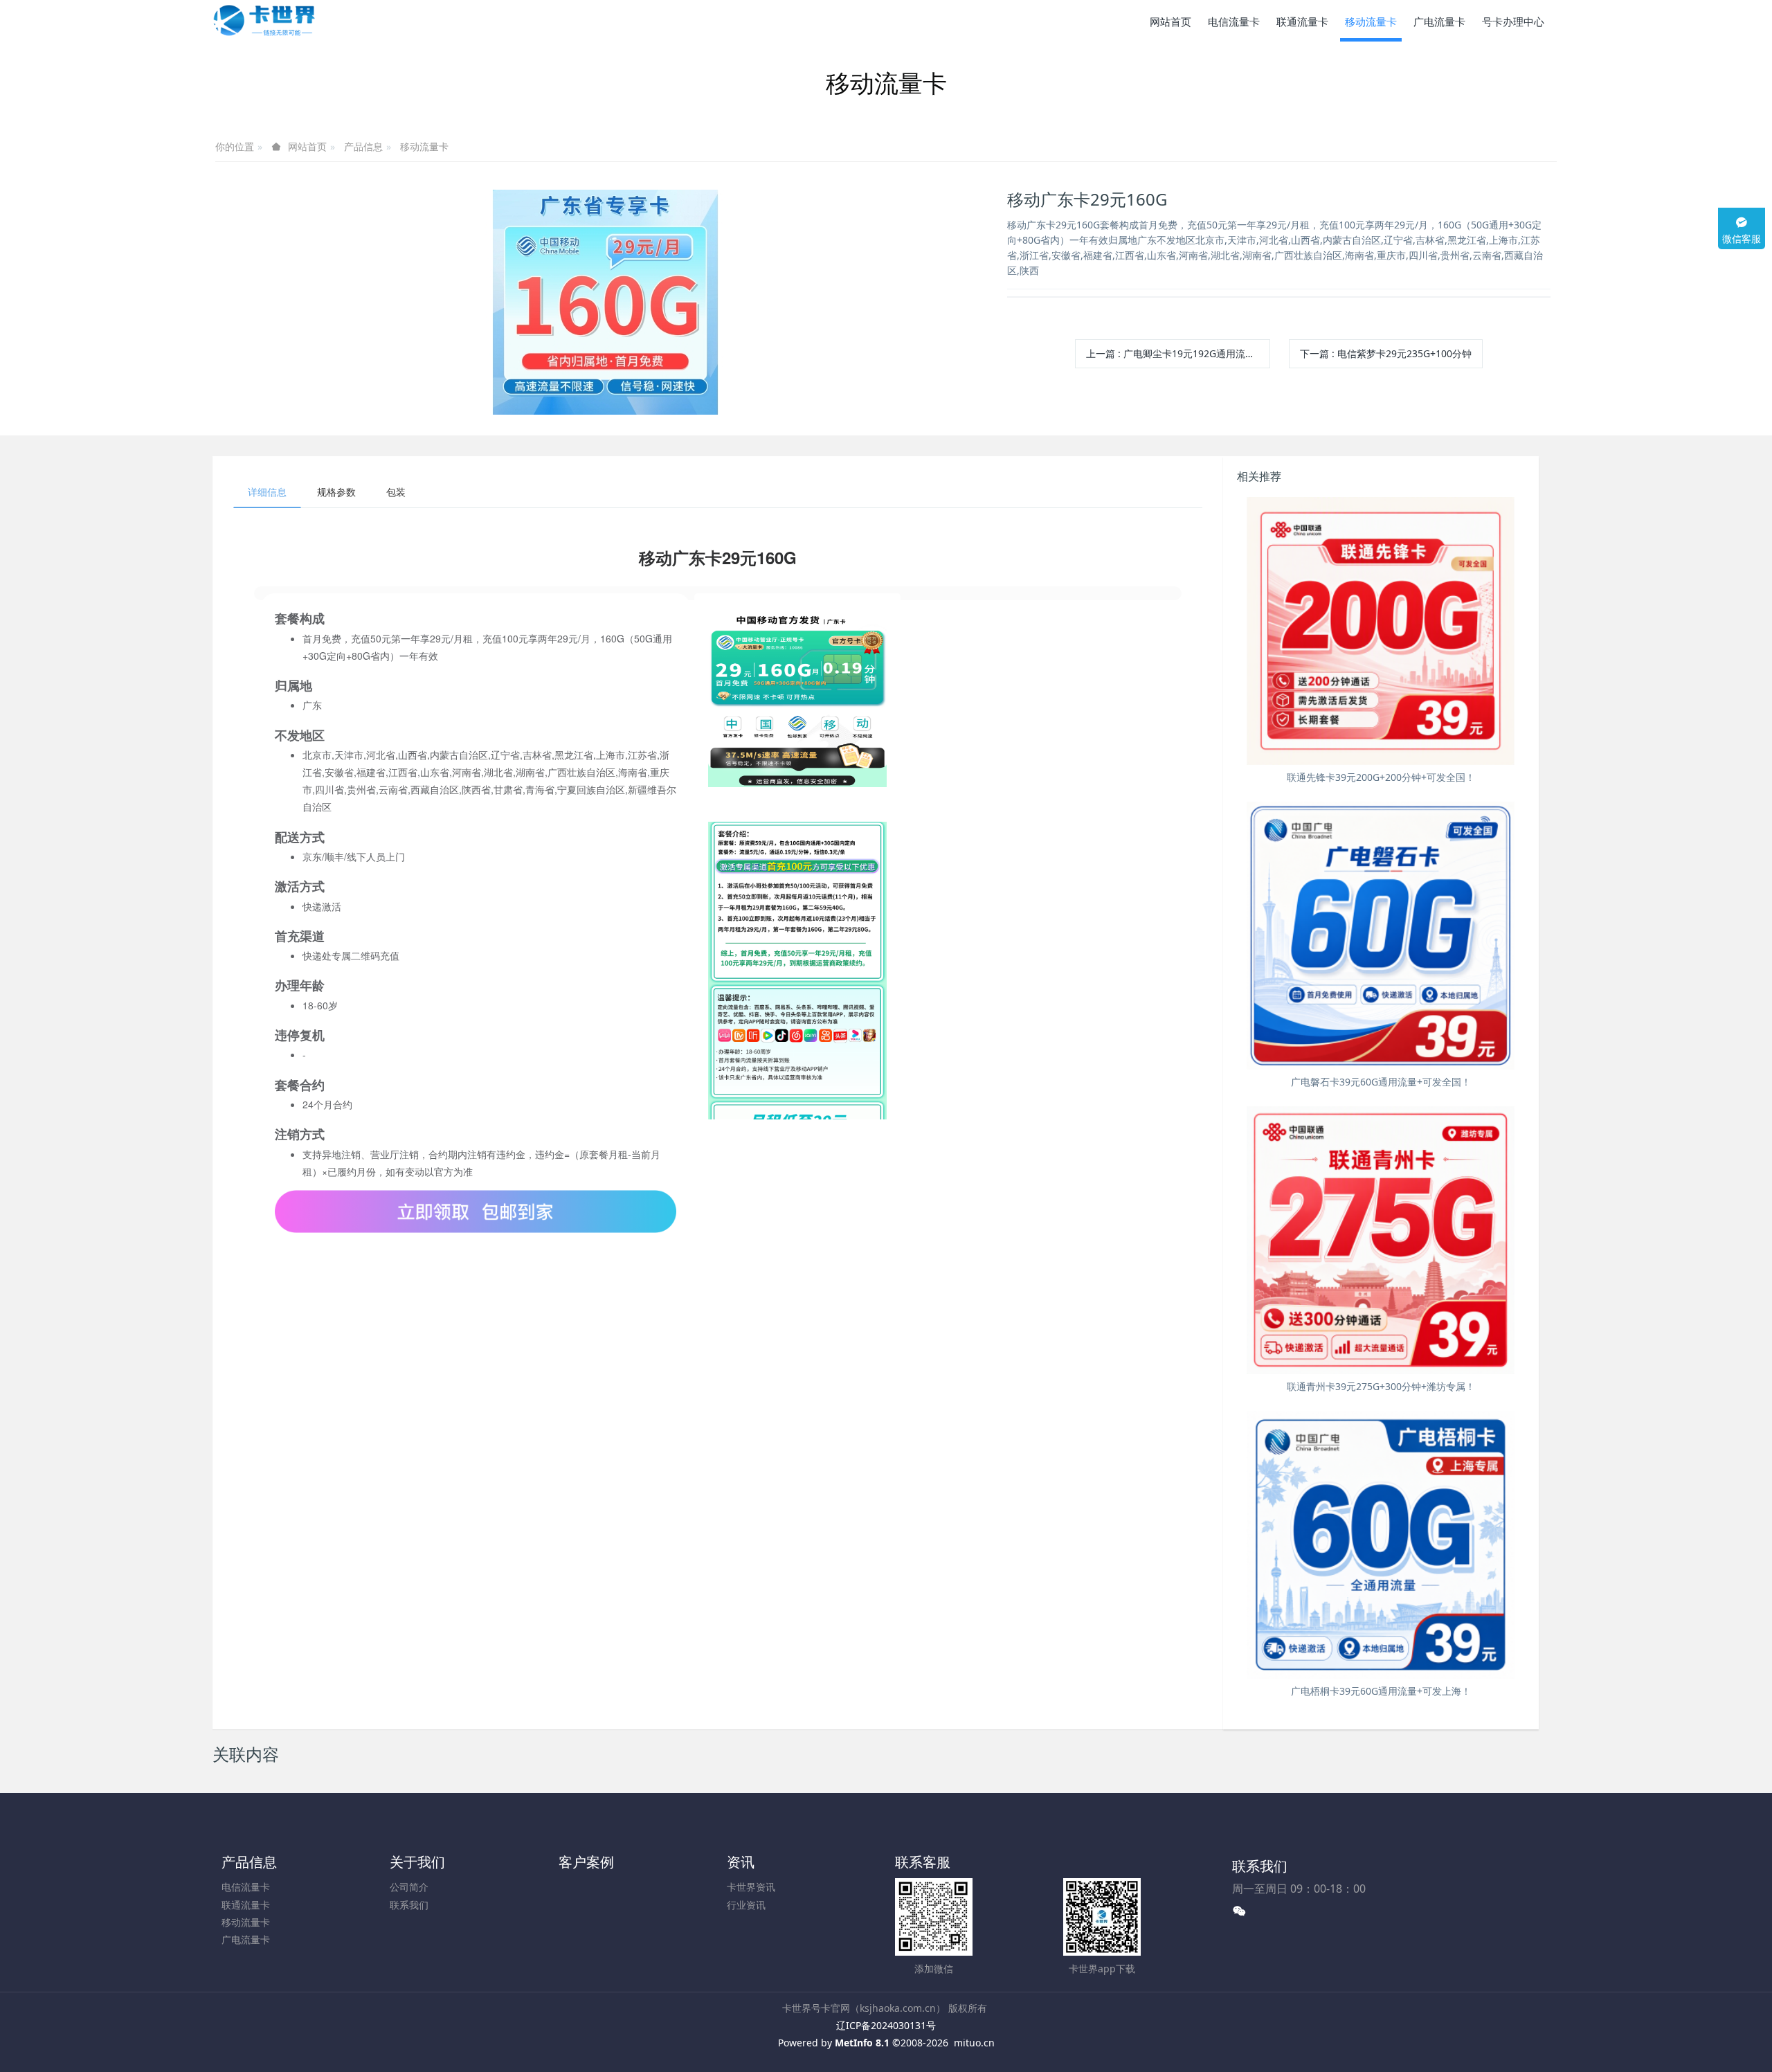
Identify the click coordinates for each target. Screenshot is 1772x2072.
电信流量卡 (246, 1887)
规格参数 (336, 492)
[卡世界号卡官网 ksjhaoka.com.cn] (264, 21)
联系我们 (409, 1905)
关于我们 (417, 1862)
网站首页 (1170, 21)
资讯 (741, 1862)
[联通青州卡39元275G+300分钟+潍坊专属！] (1381, 1240)
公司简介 (409, 1887)
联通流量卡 (246, 1905)
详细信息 (267, 492)
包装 (396, 492)
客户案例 (586, 1862)
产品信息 (363, 146)
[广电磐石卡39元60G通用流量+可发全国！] (1381, 936)
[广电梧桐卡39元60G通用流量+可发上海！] (1381, 1545)
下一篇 (1386, 353)
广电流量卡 (246, 1939)
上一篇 (1178, 353)
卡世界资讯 (751, 1887)
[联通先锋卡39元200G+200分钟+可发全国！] (1381, 631)
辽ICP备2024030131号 (886, 2025)
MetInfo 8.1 (862, 2043)
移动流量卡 (424, 146)
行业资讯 (746, 1905)
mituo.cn (974, 2043)
